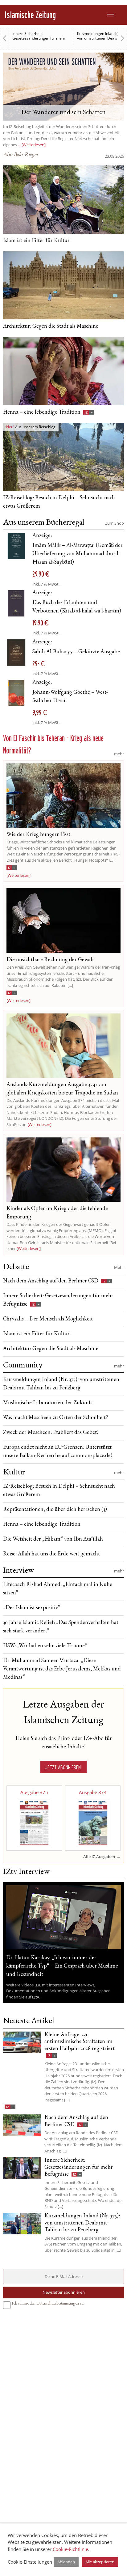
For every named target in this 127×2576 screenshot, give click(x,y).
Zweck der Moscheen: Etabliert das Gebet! (51, 1433)
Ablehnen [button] (66, 2562)
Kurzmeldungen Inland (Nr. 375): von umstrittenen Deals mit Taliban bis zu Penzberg (40, 38)
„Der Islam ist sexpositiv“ (32, 1608)
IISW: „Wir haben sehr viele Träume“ (45, 1646)
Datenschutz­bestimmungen (58, 2304)
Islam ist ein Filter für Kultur (36, 241)
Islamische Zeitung (30, 15)
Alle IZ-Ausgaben (99, 1857)
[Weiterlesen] (18, 875)
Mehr (119, 1267)
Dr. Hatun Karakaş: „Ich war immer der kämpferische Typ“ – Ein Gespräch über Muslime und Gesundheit (62, 1966)
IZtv (35, 1997)
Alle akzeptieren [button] (100, 2562)
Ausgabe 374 (93, 1792)
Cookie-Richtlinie (70, 2549)
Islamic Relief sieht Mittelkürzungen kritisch (98, 36)
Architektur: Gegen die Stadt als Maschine (51, 326)
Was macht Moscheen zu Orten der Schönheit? (56, 1418)
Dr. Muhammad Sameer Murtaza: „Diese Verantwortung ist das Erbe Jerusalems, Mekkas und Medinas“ (62, 1669)
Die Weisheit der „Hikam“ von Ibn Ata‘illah (53, 1539)
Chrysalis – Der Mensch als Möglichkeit (48, 1319)
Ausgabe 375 (34, 1792)
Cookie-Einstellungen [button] (30, 2562)
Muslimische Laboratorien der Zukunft (48, 1403)
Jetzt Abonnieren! (63, 1767)
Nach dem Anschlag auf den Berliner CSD (51, 1281)
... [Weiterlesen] (32, 145)
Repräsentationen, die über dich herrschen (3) (55, 1510)
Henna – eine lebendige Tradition (42, 412)
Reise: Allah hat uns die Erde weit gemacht (51, 1554)
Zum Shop (115, 523)
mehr (119, 754)
